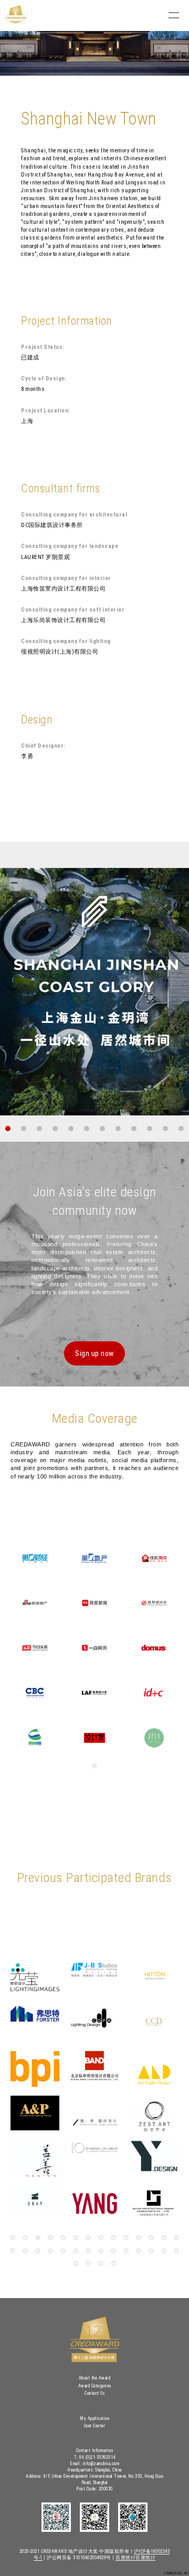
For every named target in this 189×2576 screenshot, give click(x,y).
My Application (94, 2418)
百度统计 (125, 2558)
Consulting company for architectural (74, 515)
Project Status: (43, 347)
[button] (8, 1129)
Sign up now (94, 1353)
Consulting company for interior (66, 578)
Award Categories (95, 2386)
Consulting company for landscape (70, 546)
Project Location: (46, 411)
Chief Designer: (43, 746)
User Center (95, 2426)
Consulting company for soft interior (73, 610)
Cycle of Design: (44, 379)
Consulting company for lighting (66, 641)
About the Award (95, 2378)
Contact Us (94, 2393)
